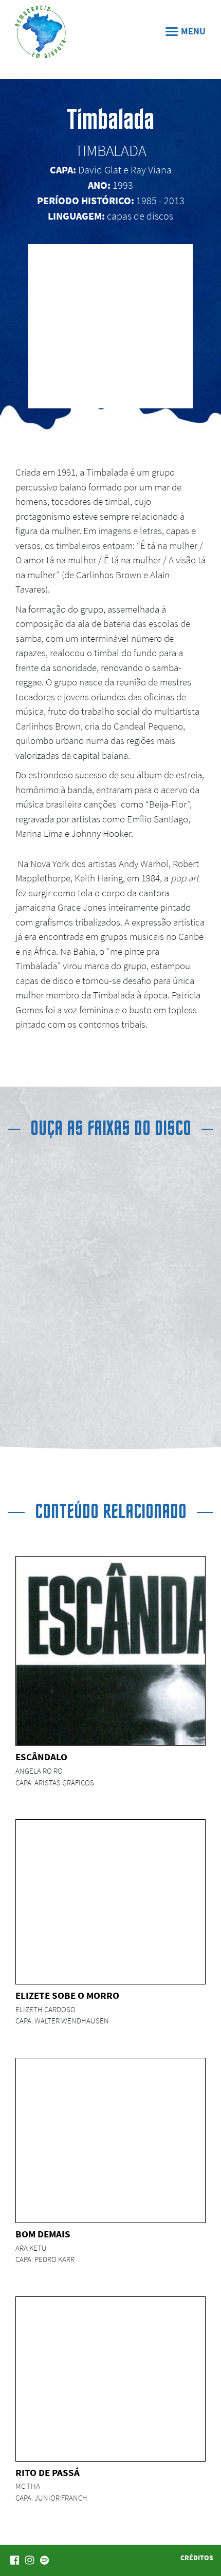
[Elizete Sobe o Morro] (98, 1901)
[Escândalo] (110, 1651)
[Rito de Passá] (98, 2378)
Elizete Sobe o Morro (67, 1995)
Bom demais (43, 2234)
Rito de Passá (48, 2472)
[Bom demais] (98, 2140)
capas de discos (140, 216)
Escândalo (41, 1757)
